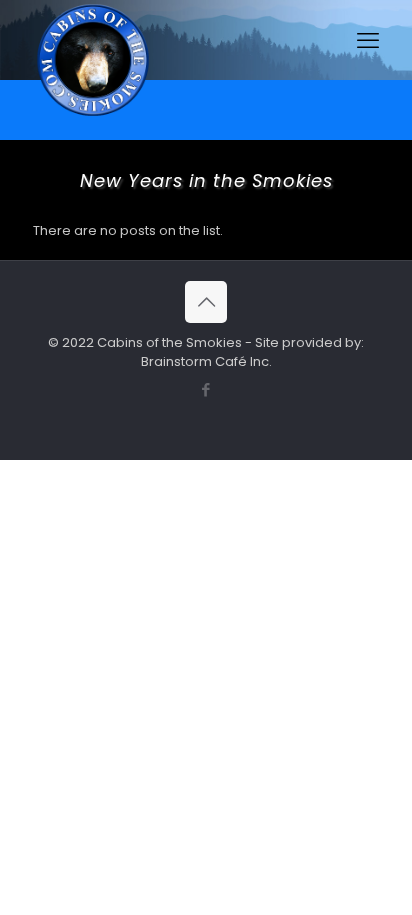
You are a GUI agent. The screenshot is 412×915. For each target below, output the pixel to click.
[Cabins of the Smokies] (93, 115)
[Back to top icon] (206, 302)
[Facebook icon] (206, 389)
